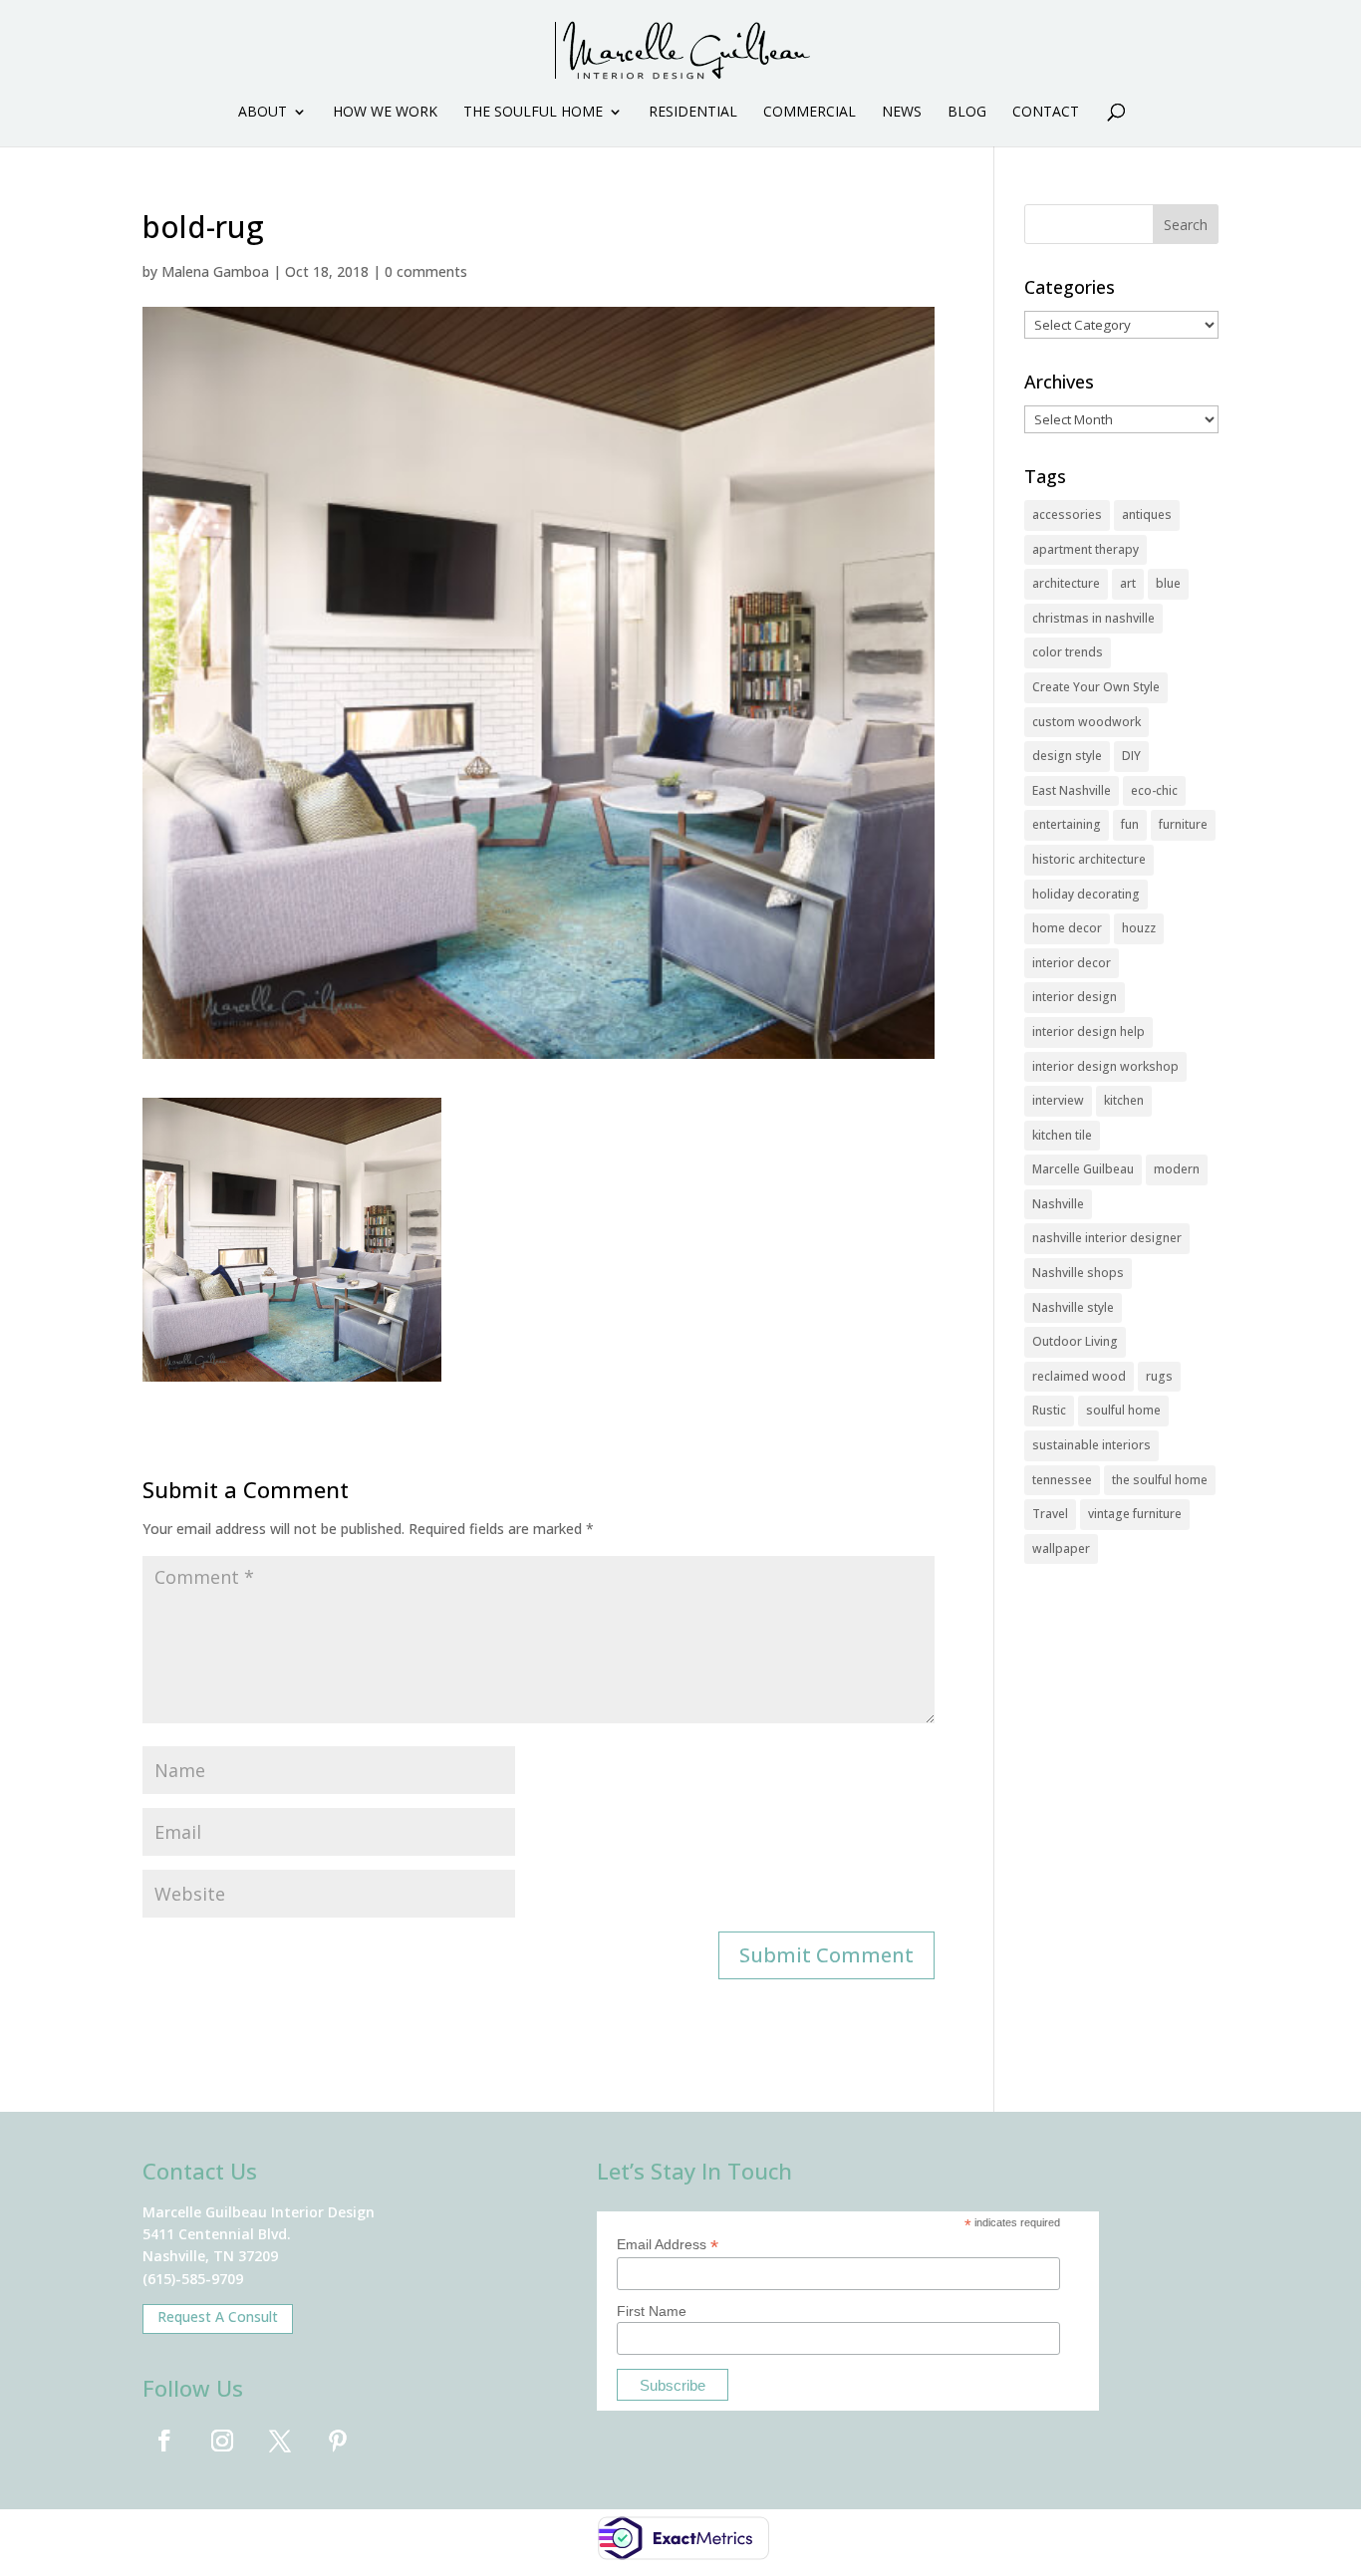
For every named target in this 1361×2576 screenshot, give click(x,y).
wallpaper (1061, 1548)
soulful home (1123, 1410)
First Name (652, 2311)
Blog (967, 113)
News (902, 113)
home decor (1067, 928)
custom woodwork (1087, 722)
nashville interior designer (1107, 1238)
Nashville (1058, 1204)
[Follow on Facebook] (164, 2441)
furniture (1183, 824)
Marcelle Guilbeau (1083, 1169)
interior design (1075, 997)
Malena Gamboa (215, 271)
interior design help (1089, 1031)
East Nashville (1072, 790)
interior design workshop (1105, 1066)
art (1128, 583)
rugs (1159, 1376)
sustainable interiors (1091, 1445)
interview (1058, 1100)
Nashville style (1073, 1307)
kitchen (1124, 1100)
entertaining (1067, 824)
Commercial (810, 113)
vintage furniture (1135, 1514)
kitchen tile (1062, 1135)
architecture (1066, 583)
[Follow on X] (280, 2441)
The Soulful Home (533, 113)
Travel (1050, 1514)
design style (1067, 756)
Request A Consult (218, 2317)
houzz (1139, 928)
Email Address (668, 2245)
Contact (1046, 113)
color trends (1068, 652)
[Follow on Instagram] (222, 2441)
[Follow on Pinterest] (338, 2441)
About (263, 113)
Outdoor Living (1075, 1341)
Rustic (1049, 1410)
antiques (1147, 515)
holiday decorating (1086, 894)
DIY (1131, 756)
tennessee (1062, 1480)
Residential (693, 113)
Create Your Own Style (1096, 687)
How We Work (385, 113)
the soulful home (1160, 1480)
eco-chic (1154, 790)
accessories (1067, 515)
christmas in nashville (1093, 618)
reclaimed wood (1079, 1376)
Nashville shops (1078, 1273)
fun (1130, 824)
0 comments (426, 271)
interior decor (1072, 963)
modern (1177, 1169)
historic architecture (1089, 859)
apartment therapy (1086, 549)
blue (1168, 583)
